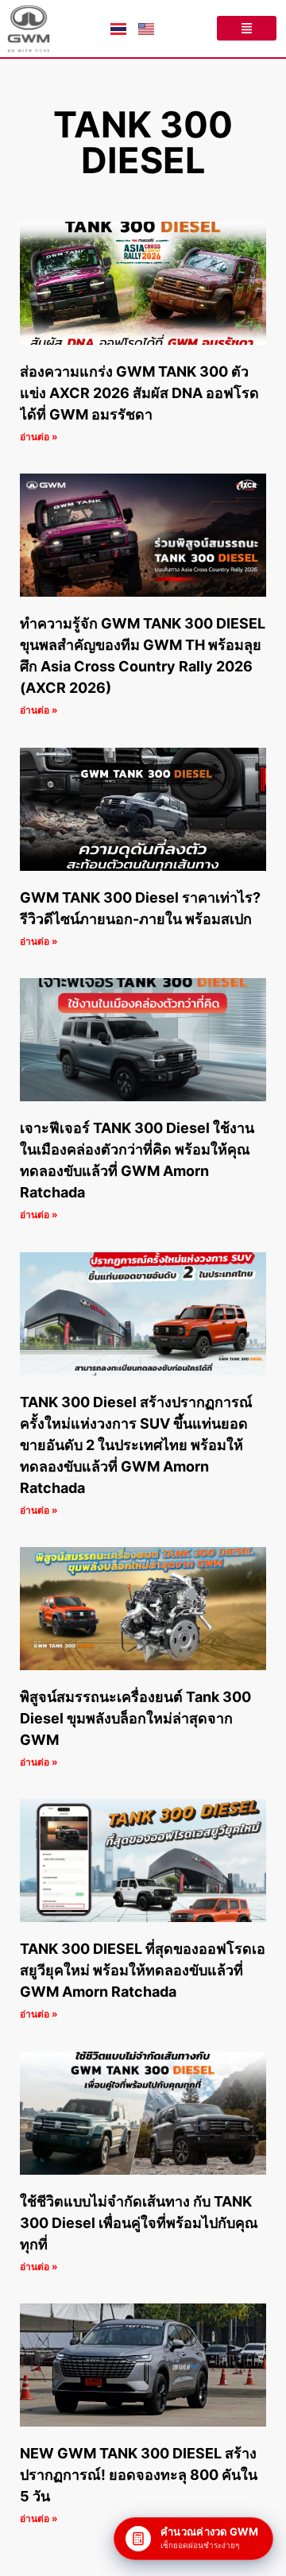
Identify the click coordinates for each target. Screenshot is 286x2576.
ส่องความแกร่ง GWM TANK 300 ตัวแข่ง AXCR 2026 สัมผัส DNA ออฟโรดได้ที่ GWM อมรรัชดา (139, 393)
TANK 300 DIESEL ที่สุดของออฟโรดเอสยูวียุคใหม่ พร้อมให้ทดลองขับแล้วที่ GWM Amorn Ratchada (143, 1970)
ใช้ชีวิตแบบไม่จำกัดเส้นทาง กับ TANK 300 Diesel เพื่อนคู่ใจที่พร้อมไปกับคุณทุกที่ (139, 2223)
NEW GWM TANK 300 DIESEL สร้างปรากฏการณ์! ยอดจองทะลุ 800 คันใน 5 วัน (139, 2475)
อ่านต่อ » (39, 437)
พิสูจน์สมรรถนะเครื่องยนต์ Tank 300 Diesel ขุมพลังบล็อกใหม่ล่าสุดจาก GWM (135, 1718)
